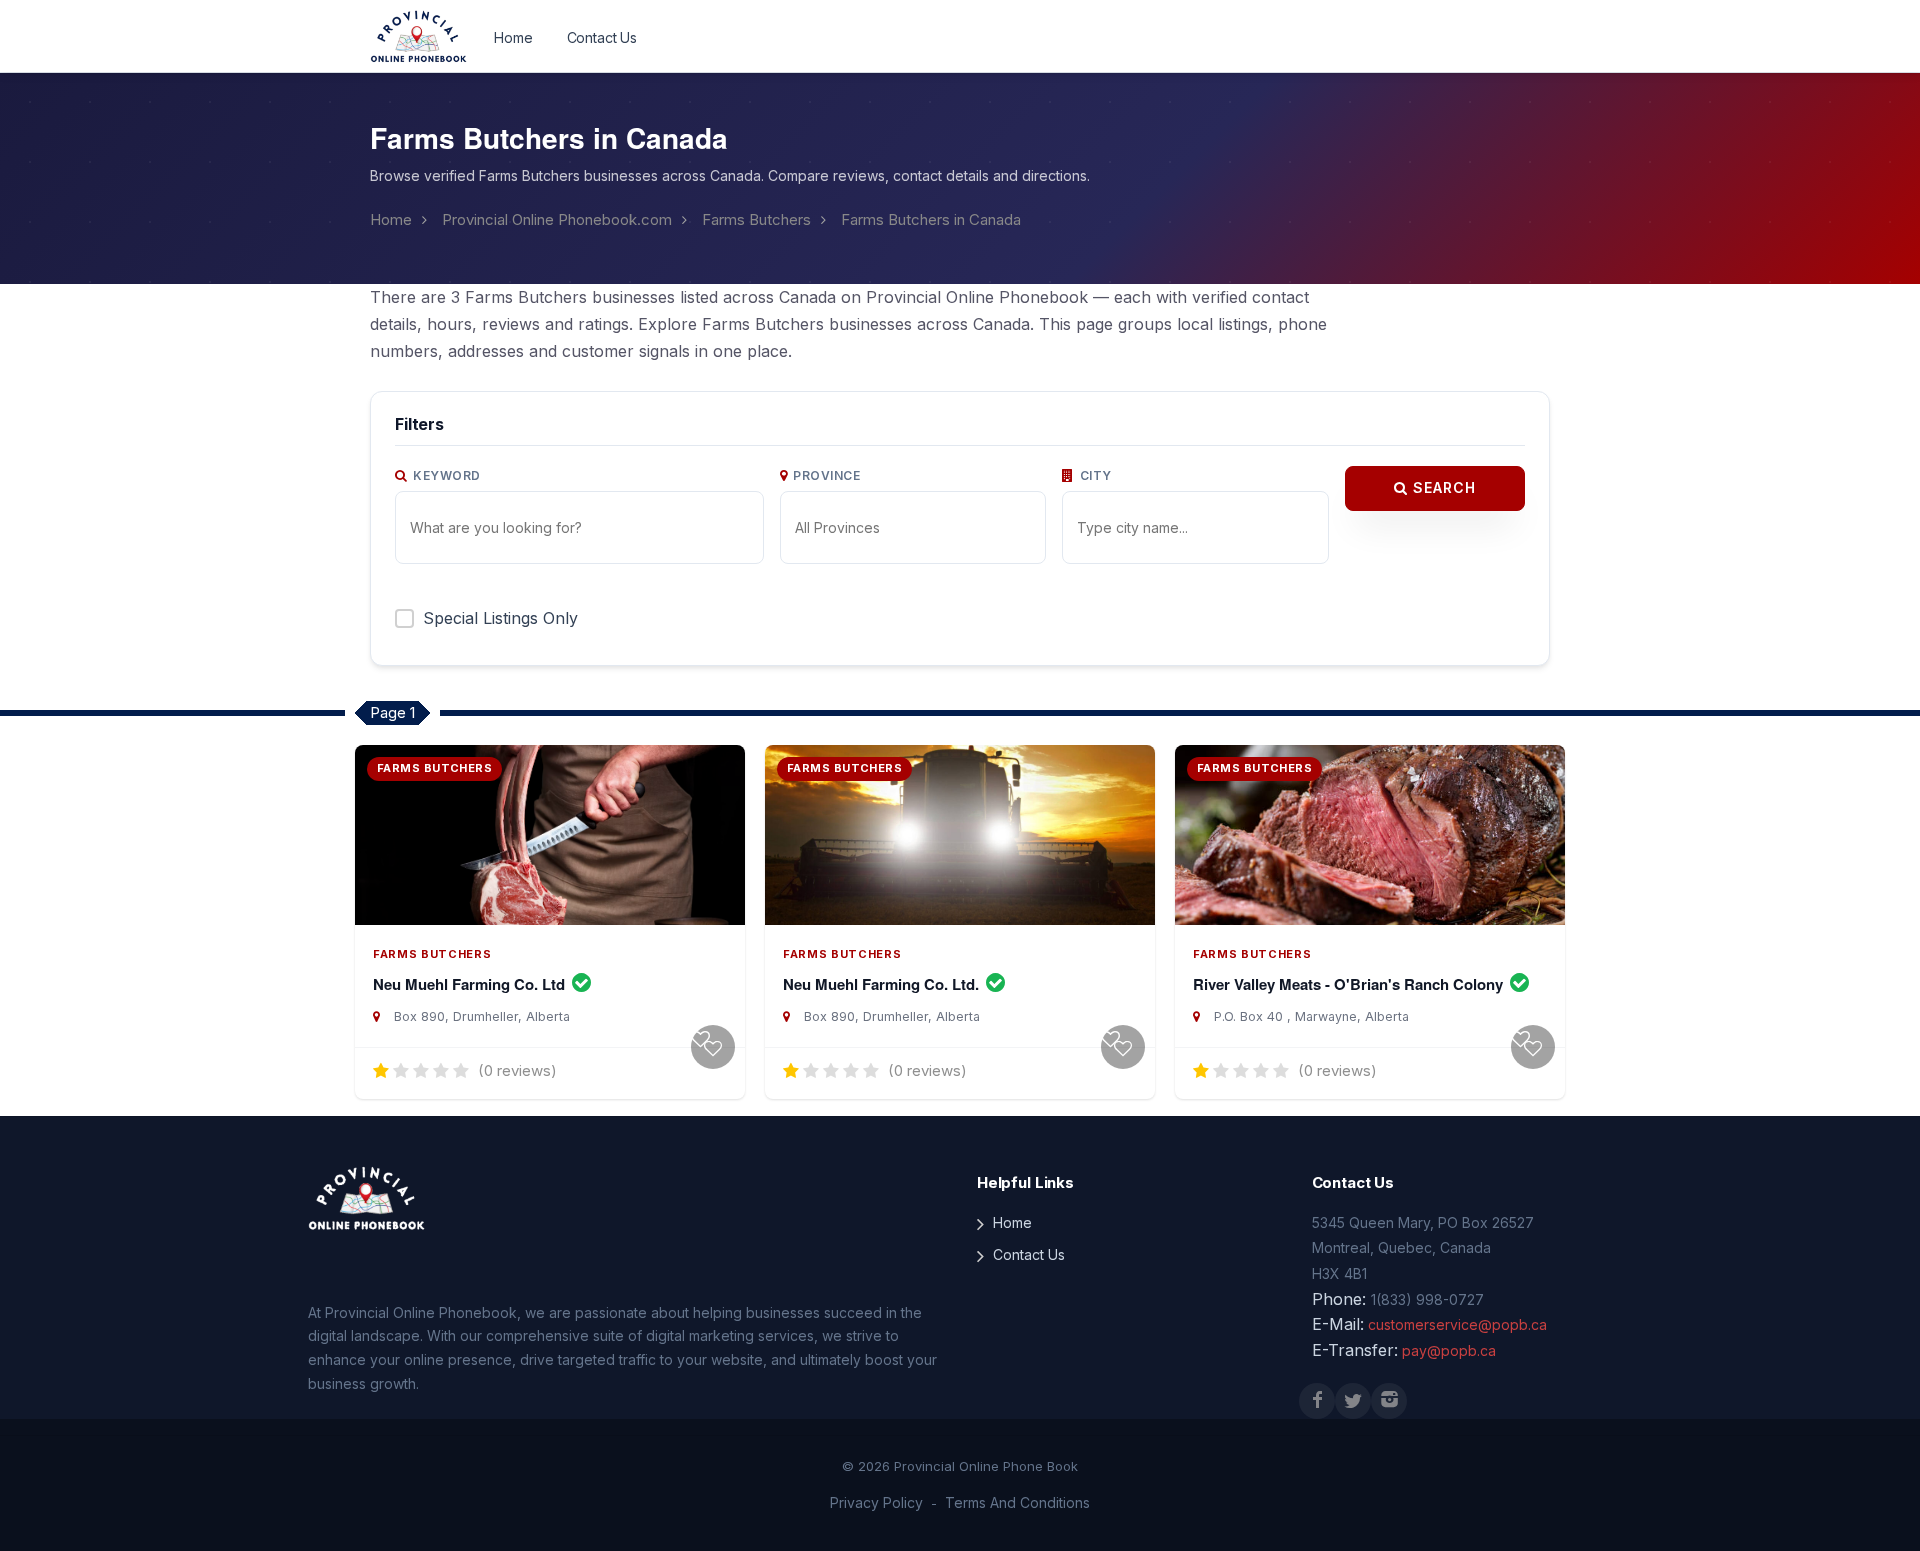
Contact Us (602, 37)
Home (513, 37)
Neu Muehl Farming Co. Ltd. (883, 984)
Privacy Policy (876, 1502)
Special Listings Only (500, 618)
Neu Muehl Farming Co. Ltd (471, 984)
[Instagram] (1389, 1401)
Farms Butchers (756, 219)
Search (1442, 487)
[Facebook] (1317, 1401)
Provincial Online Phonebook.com (557, 219)
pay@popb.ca (1449, 1350)
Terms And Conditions (1017, 1502)
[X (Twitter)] (1353, 1401)
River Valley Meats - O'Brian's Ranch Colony (1350, 984)
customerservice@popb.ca (1457, 1324)
